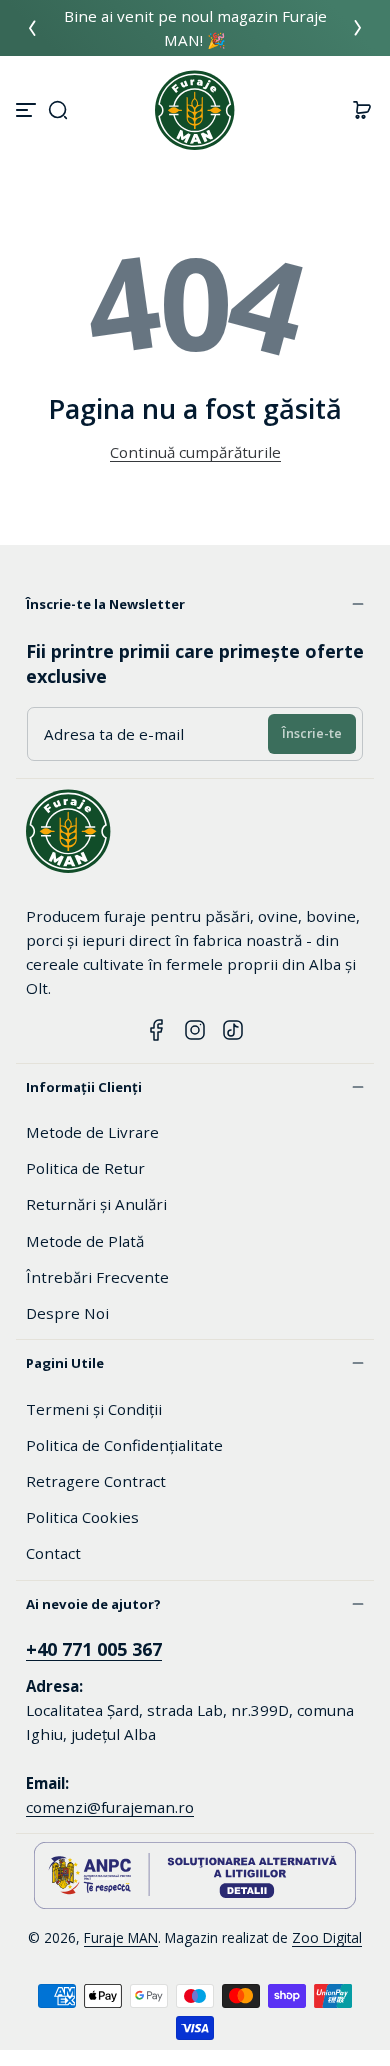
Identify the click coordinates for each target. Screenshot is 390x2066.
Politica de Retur (85, 1168)
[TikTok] (233, 1030)
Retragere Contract (96, 1481)
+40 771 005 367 (94, 1649)
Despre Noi (67, 1313)
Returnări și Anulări (96, 1204)
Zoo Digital (327, 1937)
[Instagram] (195, 1030)
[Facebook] (157, 1030)
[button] (58, 110)
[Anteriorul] (32, 28)
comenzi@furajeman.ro (110, 1807)
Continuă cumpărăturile (195, 452)
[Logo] (195, 110)
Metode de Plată (85, 1241)
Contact (53, 1553)
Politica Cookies (82, 1517)
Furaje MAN (121, 1937)
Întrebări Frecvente (97, 1277)
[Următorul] (358, 28)
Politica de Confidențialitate (124, 1445)
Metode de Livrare (92, 1132)
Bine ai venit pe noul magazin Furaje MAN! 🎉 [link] (195, 28)
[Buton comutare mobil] (28, 110)
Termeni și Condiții (94, 1409)
